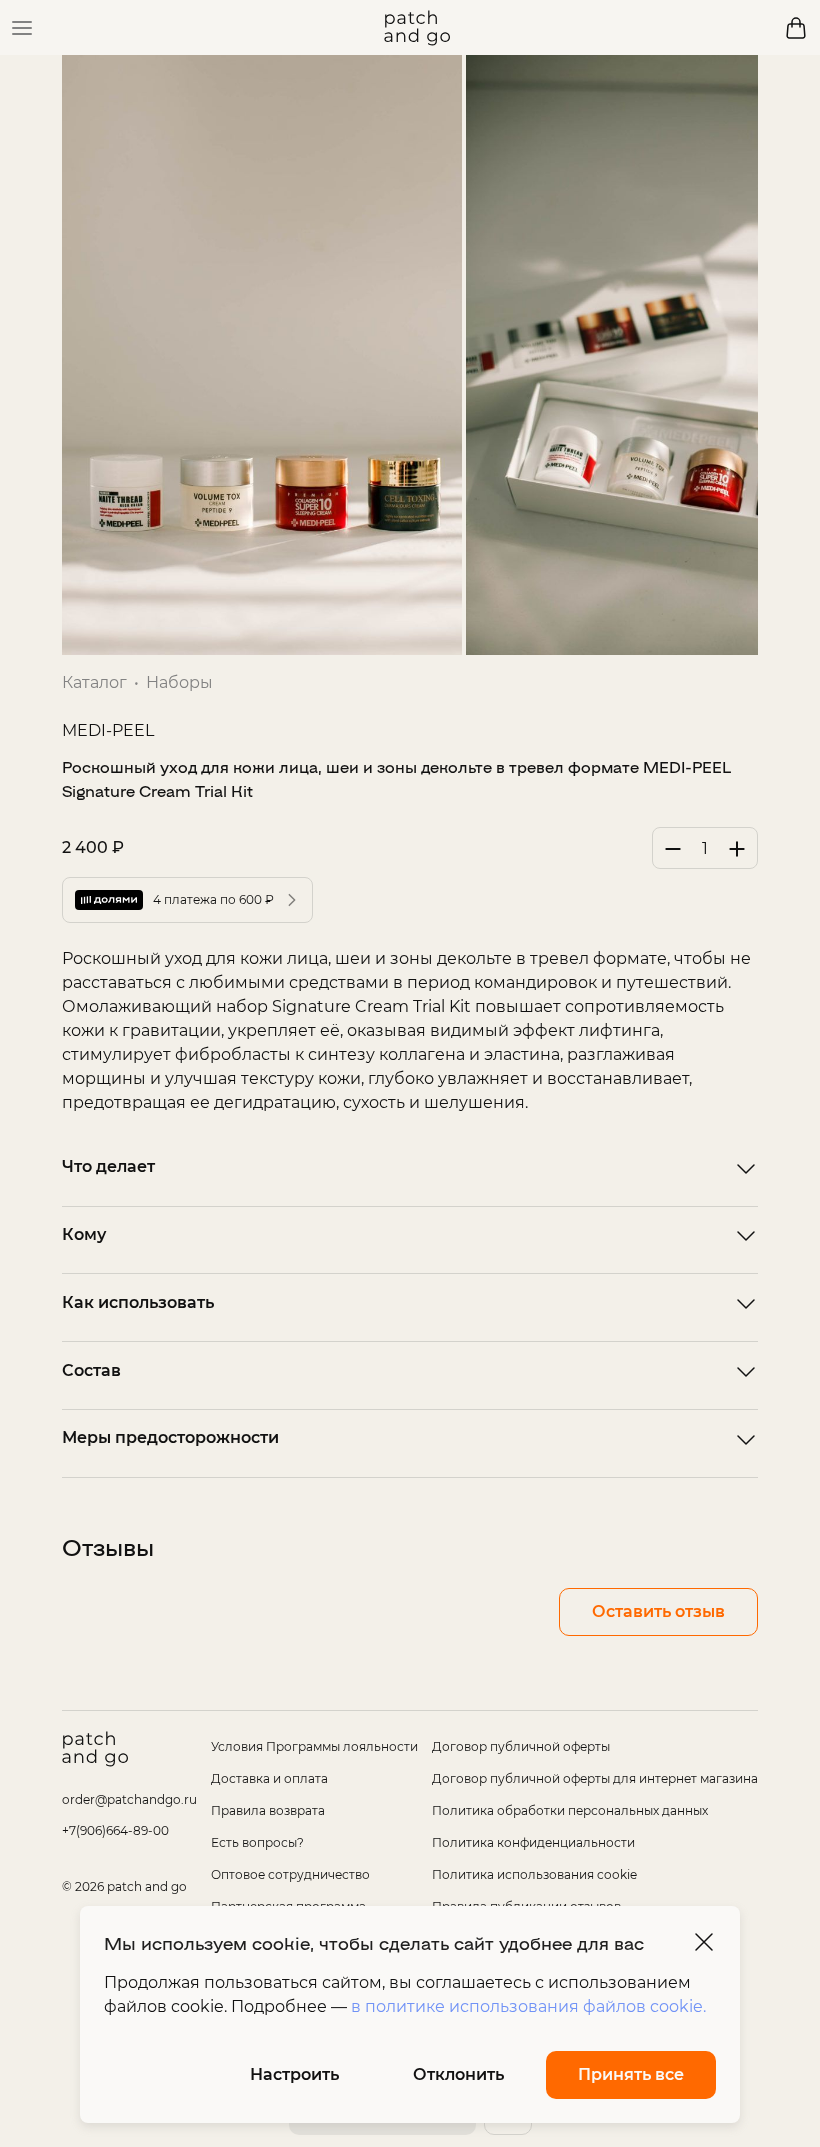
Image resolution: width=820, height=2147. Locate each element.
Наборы (179, 682)
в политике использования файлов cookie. (528, 2006)
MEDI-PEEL (108, 730)
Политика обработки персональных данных (570, 1810)
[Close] (704, 1942)
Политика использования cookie (534, 1874)
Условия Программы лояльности (314, 1746)
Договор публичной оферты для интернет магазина (595, 1778)
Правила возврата (268, 1810)
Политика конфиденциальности (533, 1842)
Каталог (94, 682)
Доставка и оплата (269, 1778)
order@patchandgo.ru (129, 1799)
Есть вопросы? (257, 1842)
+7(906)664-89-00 (115, 1830)
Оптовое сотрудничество (290, 1874)
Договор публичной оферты (521, 1746)
